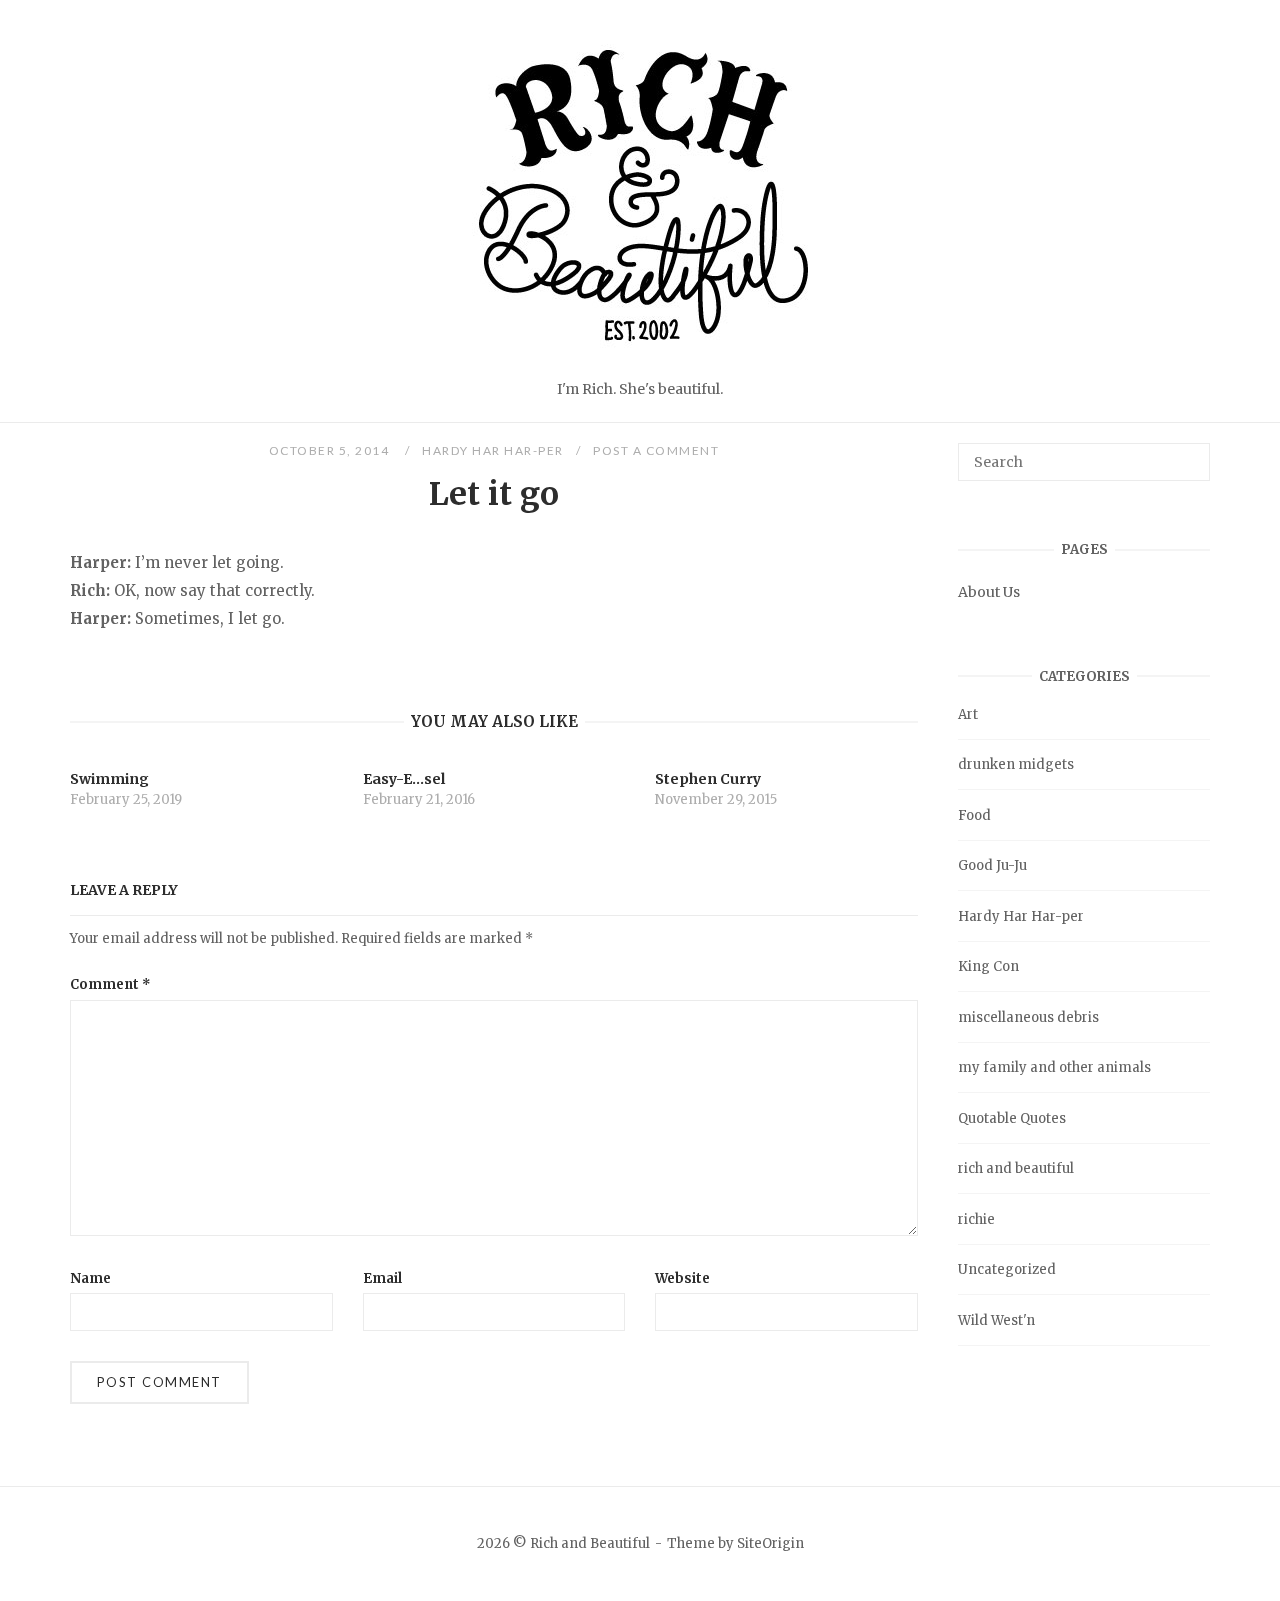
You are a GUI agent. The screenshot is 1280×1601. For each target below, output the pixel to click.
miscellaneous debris (1028, 1017)
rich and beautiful (1016, 1168)
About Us (989, 592)
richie (976, 1219)
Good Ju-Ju (992, 865)
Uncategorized (1007, 1269)
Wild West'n (996, 1320)
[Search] (1187, 453)
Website (682, 1278)
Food (974, 815)
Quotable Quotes (1012, 1118)
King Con (988, 966)
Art (968, 714)
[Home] (640, 363)
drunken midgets (1016, 764)
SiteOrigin (770, 1543)
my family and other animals (1054, 1067)
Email (382, 1278)
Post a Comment (656, 450)
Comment (110, 984)
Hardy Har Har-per (493, 450)
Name (90, 1278)
